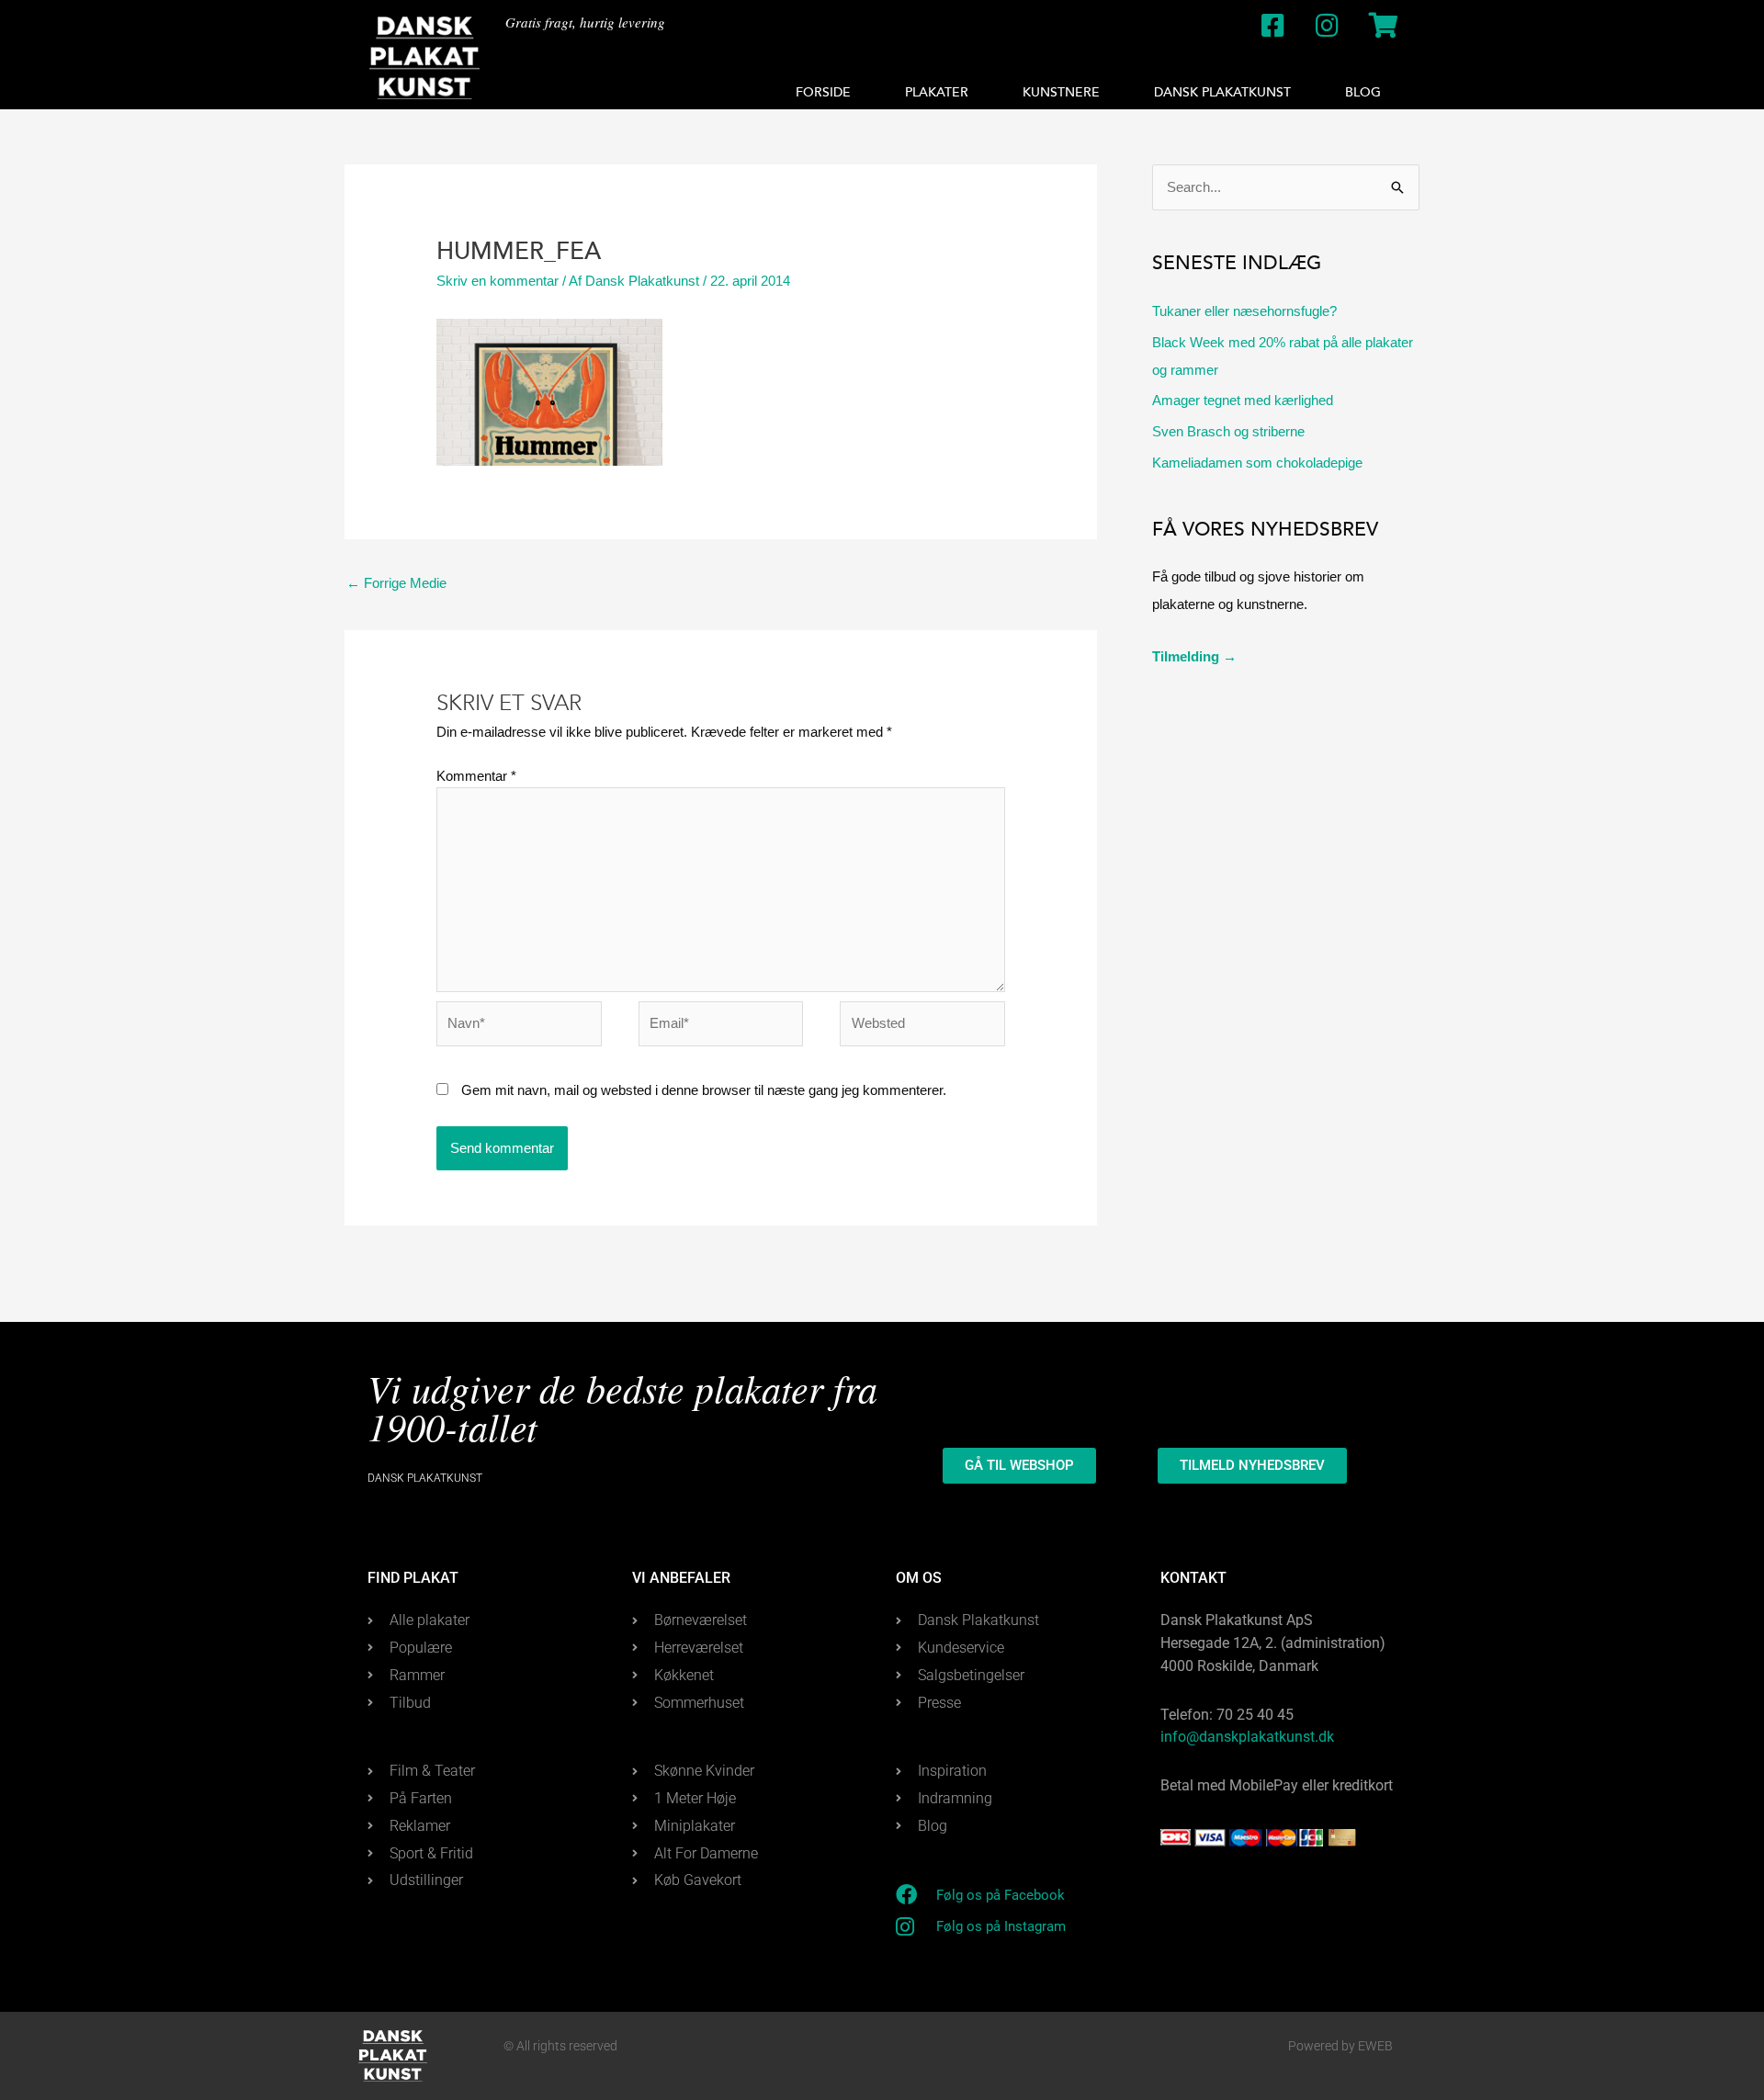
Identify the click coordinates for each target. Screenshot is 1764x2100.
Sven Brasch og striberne (1228, 431)
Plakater (937, 92)
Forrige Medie (396, 583)
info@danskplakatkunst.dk (1247, 1737)
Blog (1363, 92)
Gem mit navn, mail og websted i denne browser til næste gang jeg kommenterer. (704, 1090)
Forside (823, 92)
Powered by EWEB (1340, 2046)
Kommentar (476, 776)
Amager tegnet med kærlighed (1243, 400)
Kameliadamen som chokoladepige (1257, 463)
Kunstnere (1061, 92)
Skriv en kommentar (498, 281)
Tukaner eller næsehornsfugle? (1244, 311)
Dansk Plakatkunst (1222, 92)
